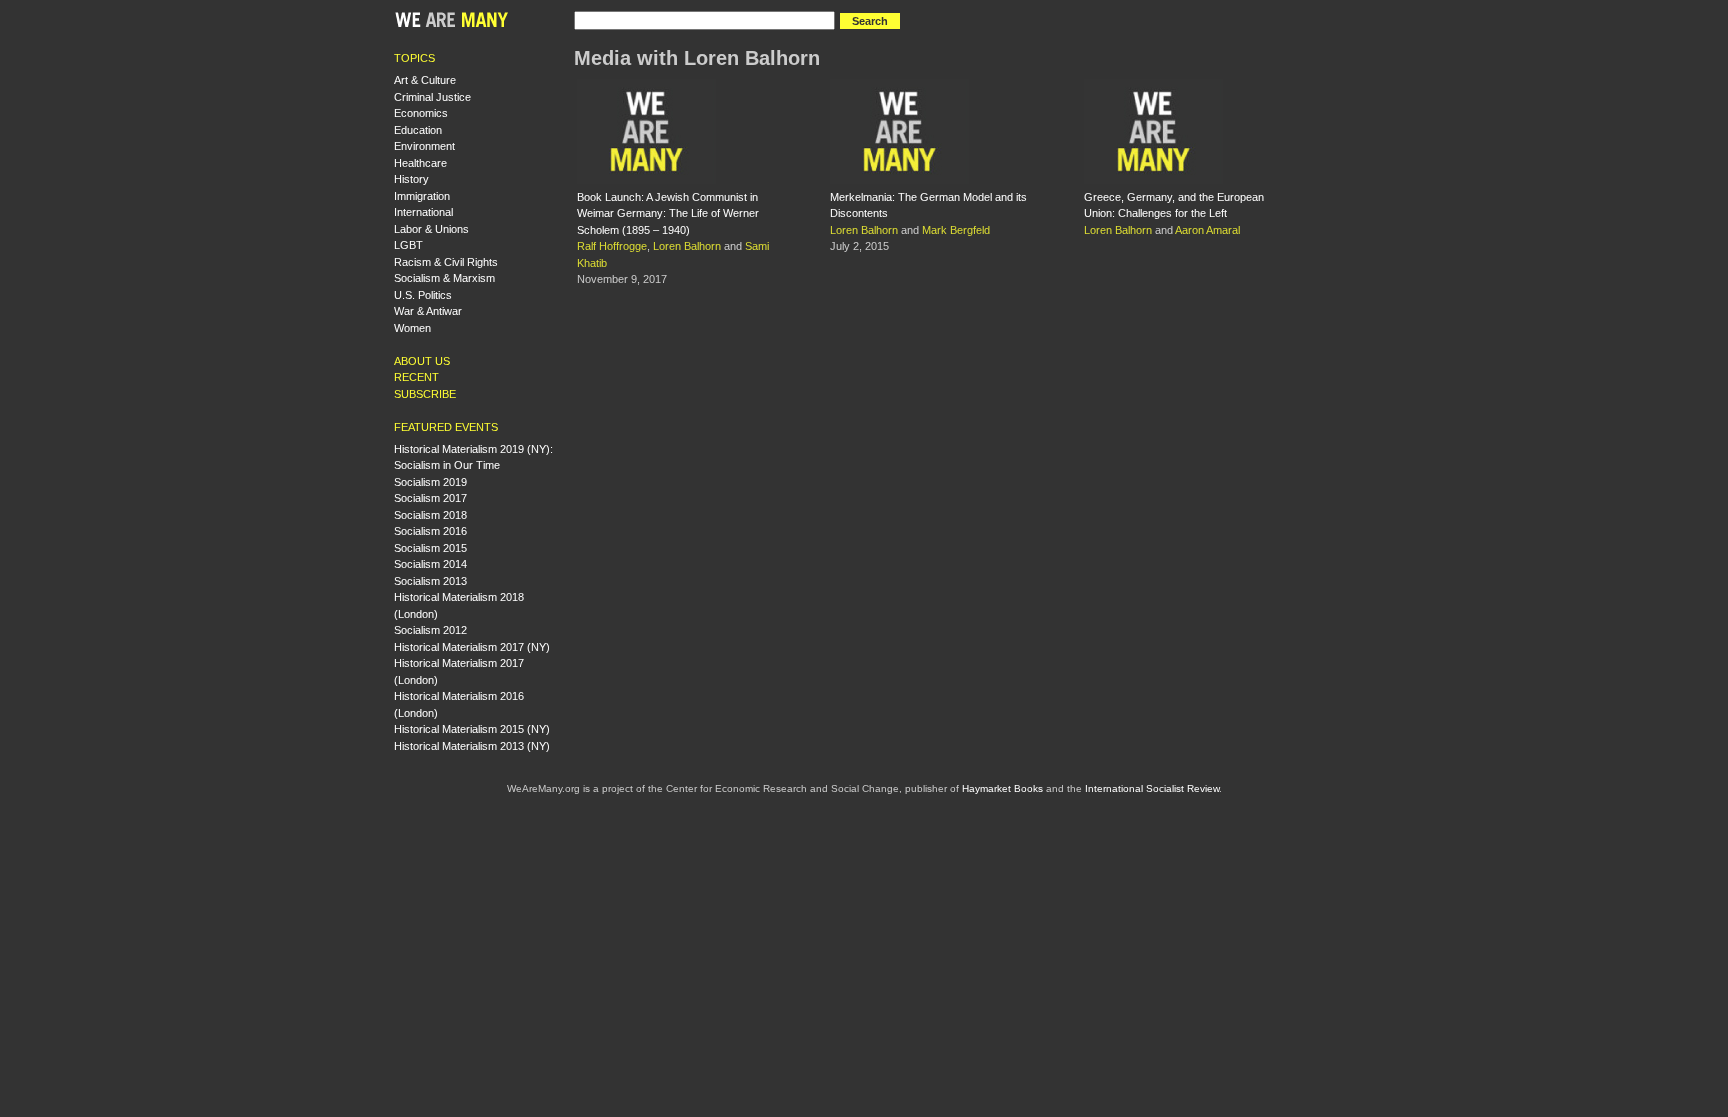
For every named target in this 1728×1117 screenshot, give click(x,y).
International (423, 212)
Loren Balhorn (687, 246)
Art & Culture (425, 80)
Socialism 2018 (430, 515)
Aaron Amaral (1207, 230)
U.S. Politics (423, 295)
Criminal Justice (432, 97)
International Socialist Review (1152, 788)
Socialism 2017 (430, 498)
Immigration (422, 196)
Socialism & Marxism (444, 278)
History (411, 179)
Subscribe (425, 394)
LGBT (408, 245)
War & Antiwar (428, 311)
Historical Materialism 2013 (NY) (472, 746)
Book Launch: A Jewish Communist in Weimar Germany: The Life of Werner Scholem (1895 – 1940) (668, 213)
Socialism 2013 (430, 581)
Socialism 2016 (430, 531)
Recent (416, 377)
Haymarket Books (1002, 788)
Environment (424, 146)
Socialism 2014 (430, 564)
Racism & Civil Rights (446, 262)
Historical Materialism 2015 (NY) (472, 729)
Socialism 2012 (430, 630)
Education (418, 130)
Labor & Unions (431, 229)
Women (412, 328)
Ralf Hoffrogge (612, 246)
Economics (421, 113)
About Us (422, 361)
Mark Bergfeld (956, 230)
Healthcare (420, 163)
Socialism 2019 (430, 482)
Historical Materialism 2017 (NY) (472, 647)
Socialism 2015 (430, 548)
